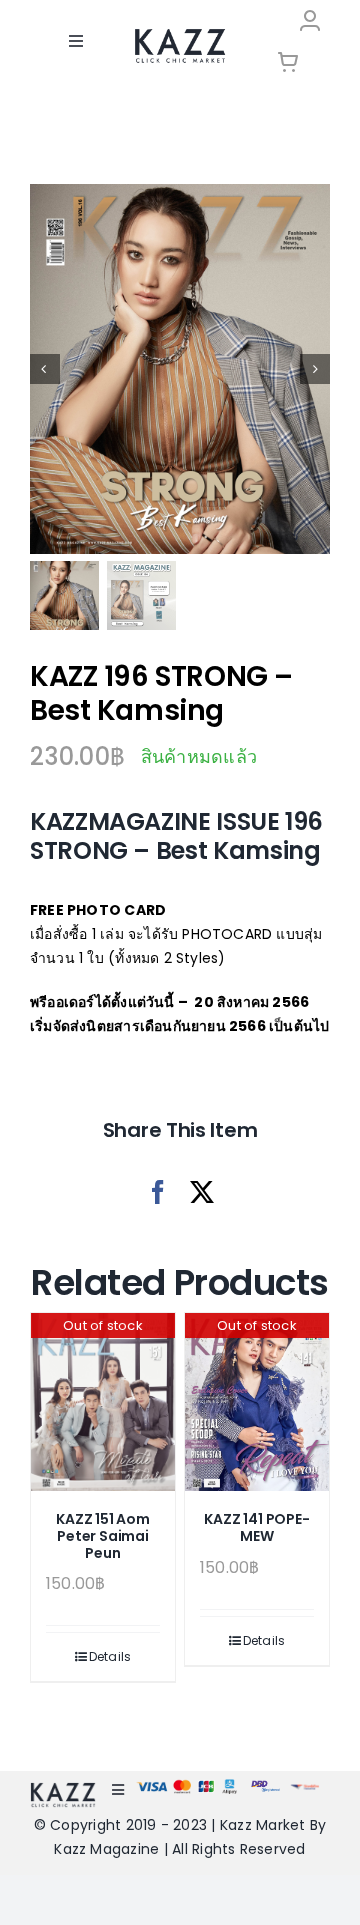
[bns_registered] (265, 1786)
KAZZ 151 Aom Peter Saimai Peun (102, 1536)
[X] (202, 1192)
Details (110, 1656)
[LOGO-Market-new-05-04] (180, 35)
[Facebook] (158, 1192)
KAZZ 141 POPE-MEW (256, 1527)
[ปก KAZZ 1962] (180, 369)
